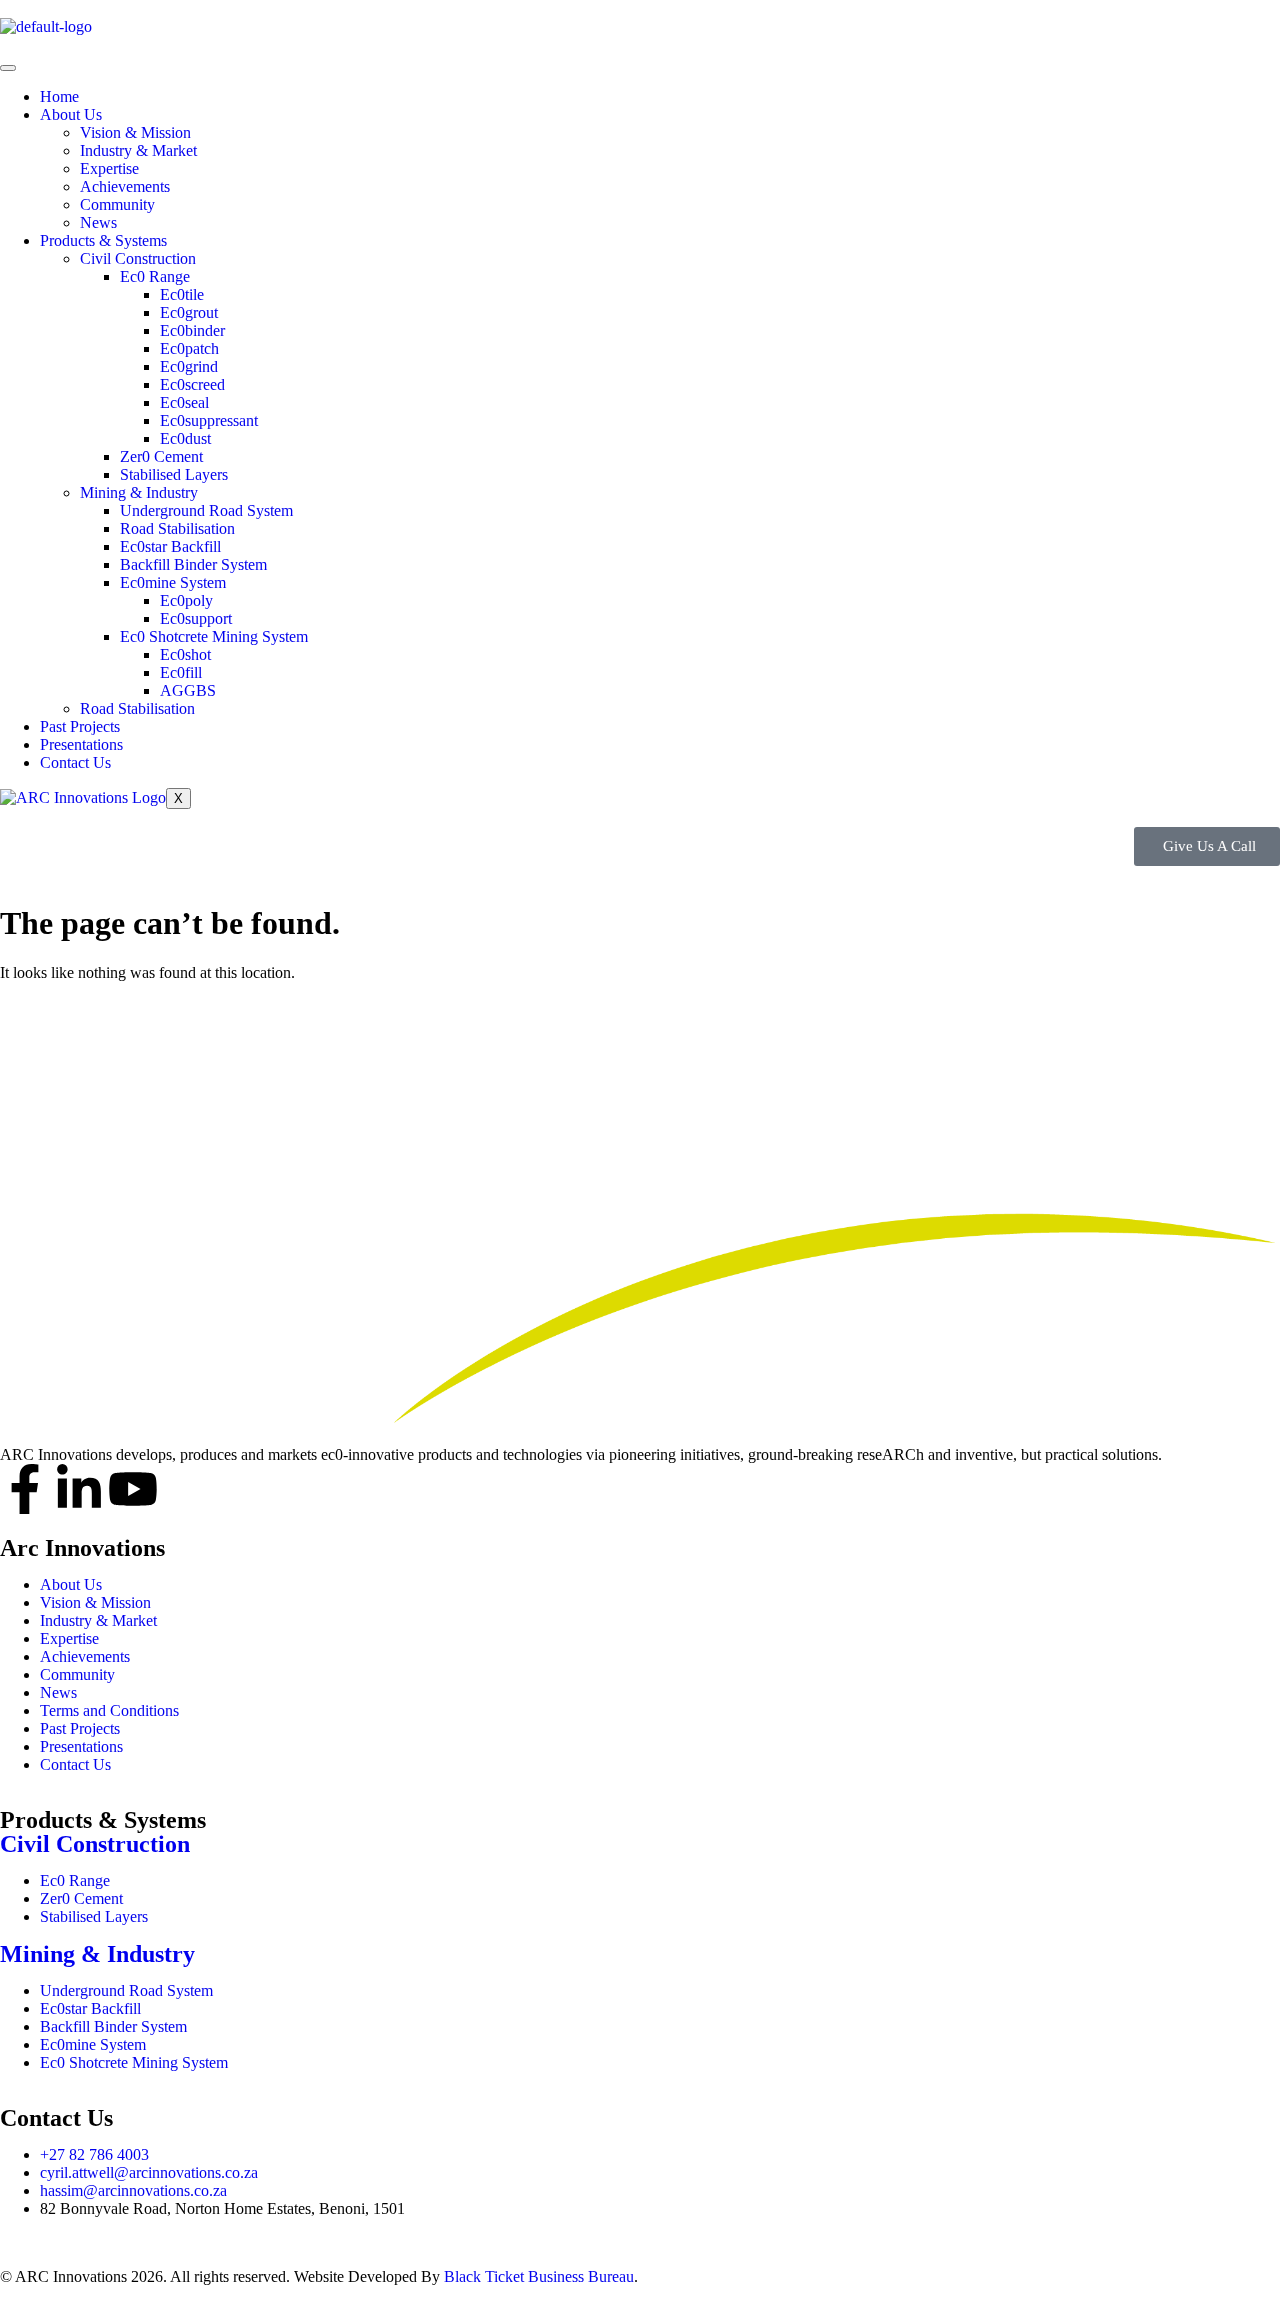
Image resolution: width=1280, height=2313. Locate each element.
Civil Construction (138, 258)
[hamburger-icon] (8, 68)
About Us (71, 114)
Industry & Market (138, 150)
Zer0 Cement (161, 456)
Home (59, 96)
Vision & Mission (135, 132)
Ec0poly (186, 600)
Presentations (81, 744)
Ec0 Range (155, 276)
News (98, 222)
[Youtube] (133, 1489)
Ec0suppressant (209, 420)
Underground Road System (206, 510)
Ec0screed (192, 384)
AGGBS (188, 690)
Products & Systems (103, 240)
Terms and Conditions (109, 1710)
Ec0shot (185, 654)
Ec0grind (189, 366)
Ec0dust (185, 438)
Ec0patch (189, 348)
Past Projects (80, 726)
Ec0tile (182, 294)
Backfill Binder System (193, 564)
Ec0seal (184, 402)
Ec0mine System (173, 582)
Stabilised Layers (174, 474)
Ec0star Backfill (170, 546)
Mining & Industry (139, 492)
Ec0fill (181, 672)
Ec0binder (192, 330)
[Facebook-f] (25, 1489)
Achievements (125, 186)
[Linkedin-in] (79, 1489)
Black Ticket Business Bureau (539, 2276)
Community (117, 204)
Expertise (109, 168)
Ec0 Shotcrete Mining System (214, 636)
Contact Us (75, 762)
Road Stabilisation (177, 528)
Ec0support (196, 618)
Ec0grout (189, 312)
